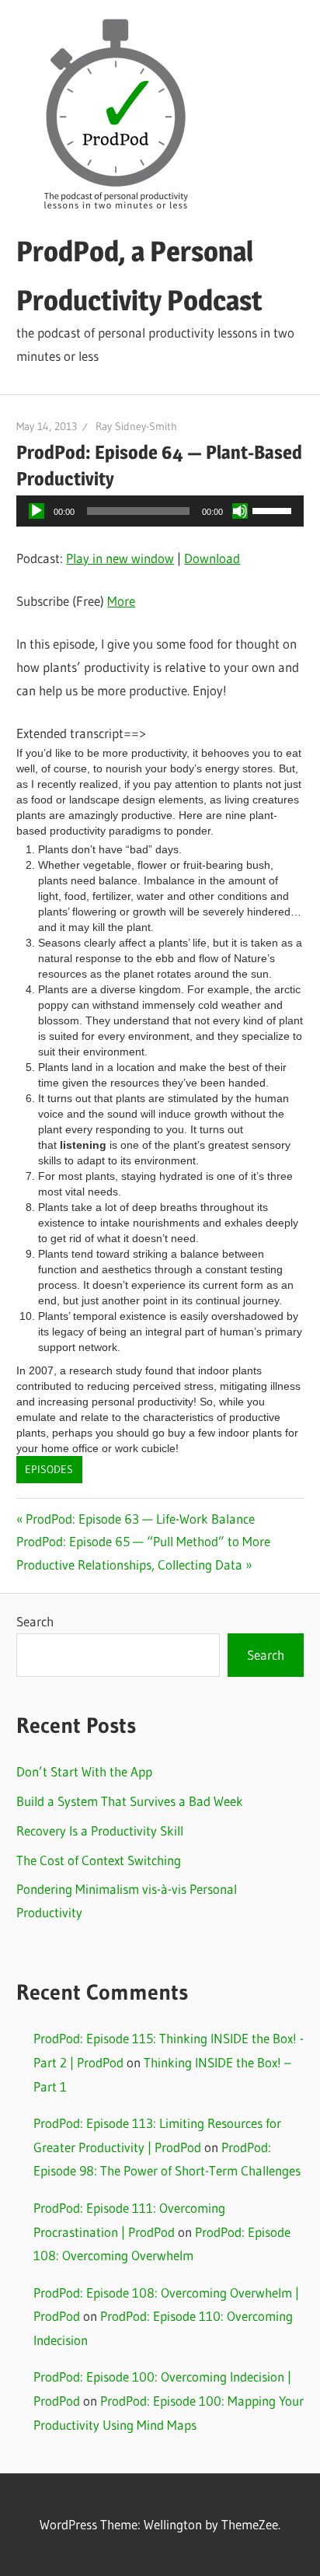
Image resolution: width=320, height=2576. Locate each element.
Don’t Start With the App (84, 1771)
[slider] (274, 509)
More (121, 601)
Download (212, 558)
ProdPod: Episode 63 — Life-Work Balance (140, 1519)
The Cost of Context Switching (99, 1860)
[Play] (37, 511)
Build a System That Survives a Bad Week (130, 1801)
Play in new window (120, 558)
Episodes (49, 1469)
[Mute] (240, 511)
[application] (160, 511)
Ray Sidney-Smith (136, 426)
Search (35, 1621)
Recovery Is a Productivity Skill (100, 1830)
